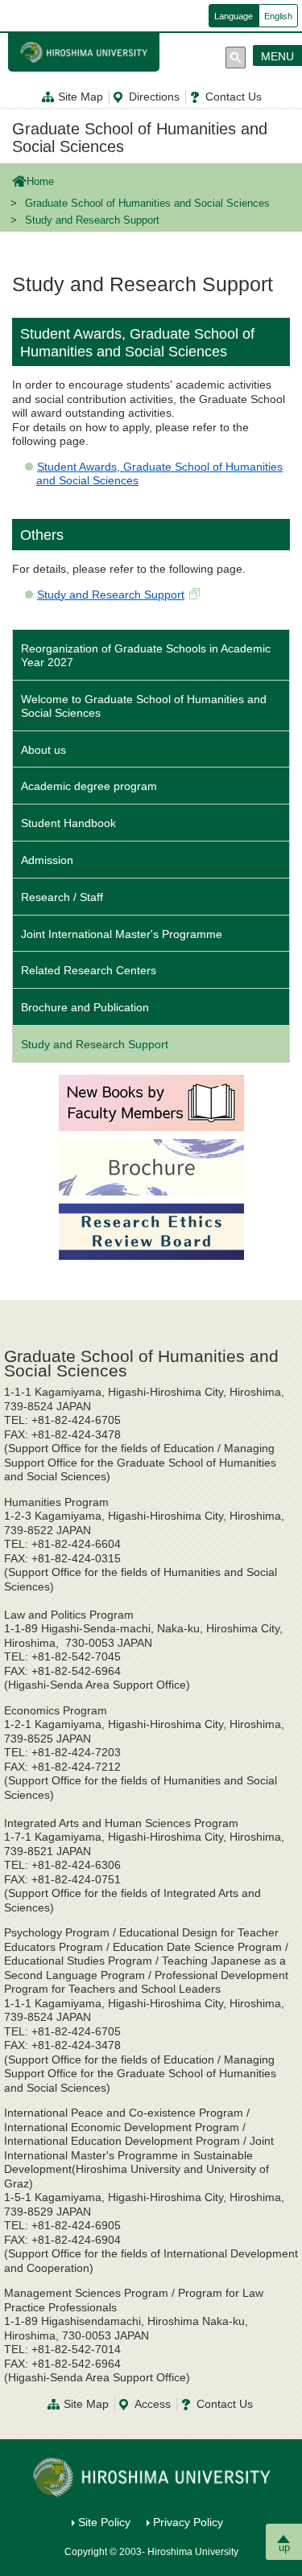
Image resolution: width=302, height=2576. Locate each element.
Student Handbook (68, 823)
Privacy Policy (188, 2522)
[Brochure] (151, 1166)
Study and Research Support (111, 595)
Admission (47, 860)
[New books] (151, 1101)
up (284, 2547)
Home (40, 182)
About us (43, 750)
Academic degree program (89, 786)
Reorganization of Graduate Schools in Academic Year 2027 (146, 655)
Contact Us (234, 97)
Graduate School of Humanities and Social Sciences (140, 138)
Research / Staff (62, 897)
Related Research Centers (89, 970)
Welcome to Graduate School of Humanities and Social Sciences (144, 706)
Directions (154, 97)
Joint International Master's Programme (122, 934)
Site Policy (104, 2522)
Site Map (81, 97)
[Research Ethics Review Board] (151, 1230)
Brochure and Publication (85, 1007)
